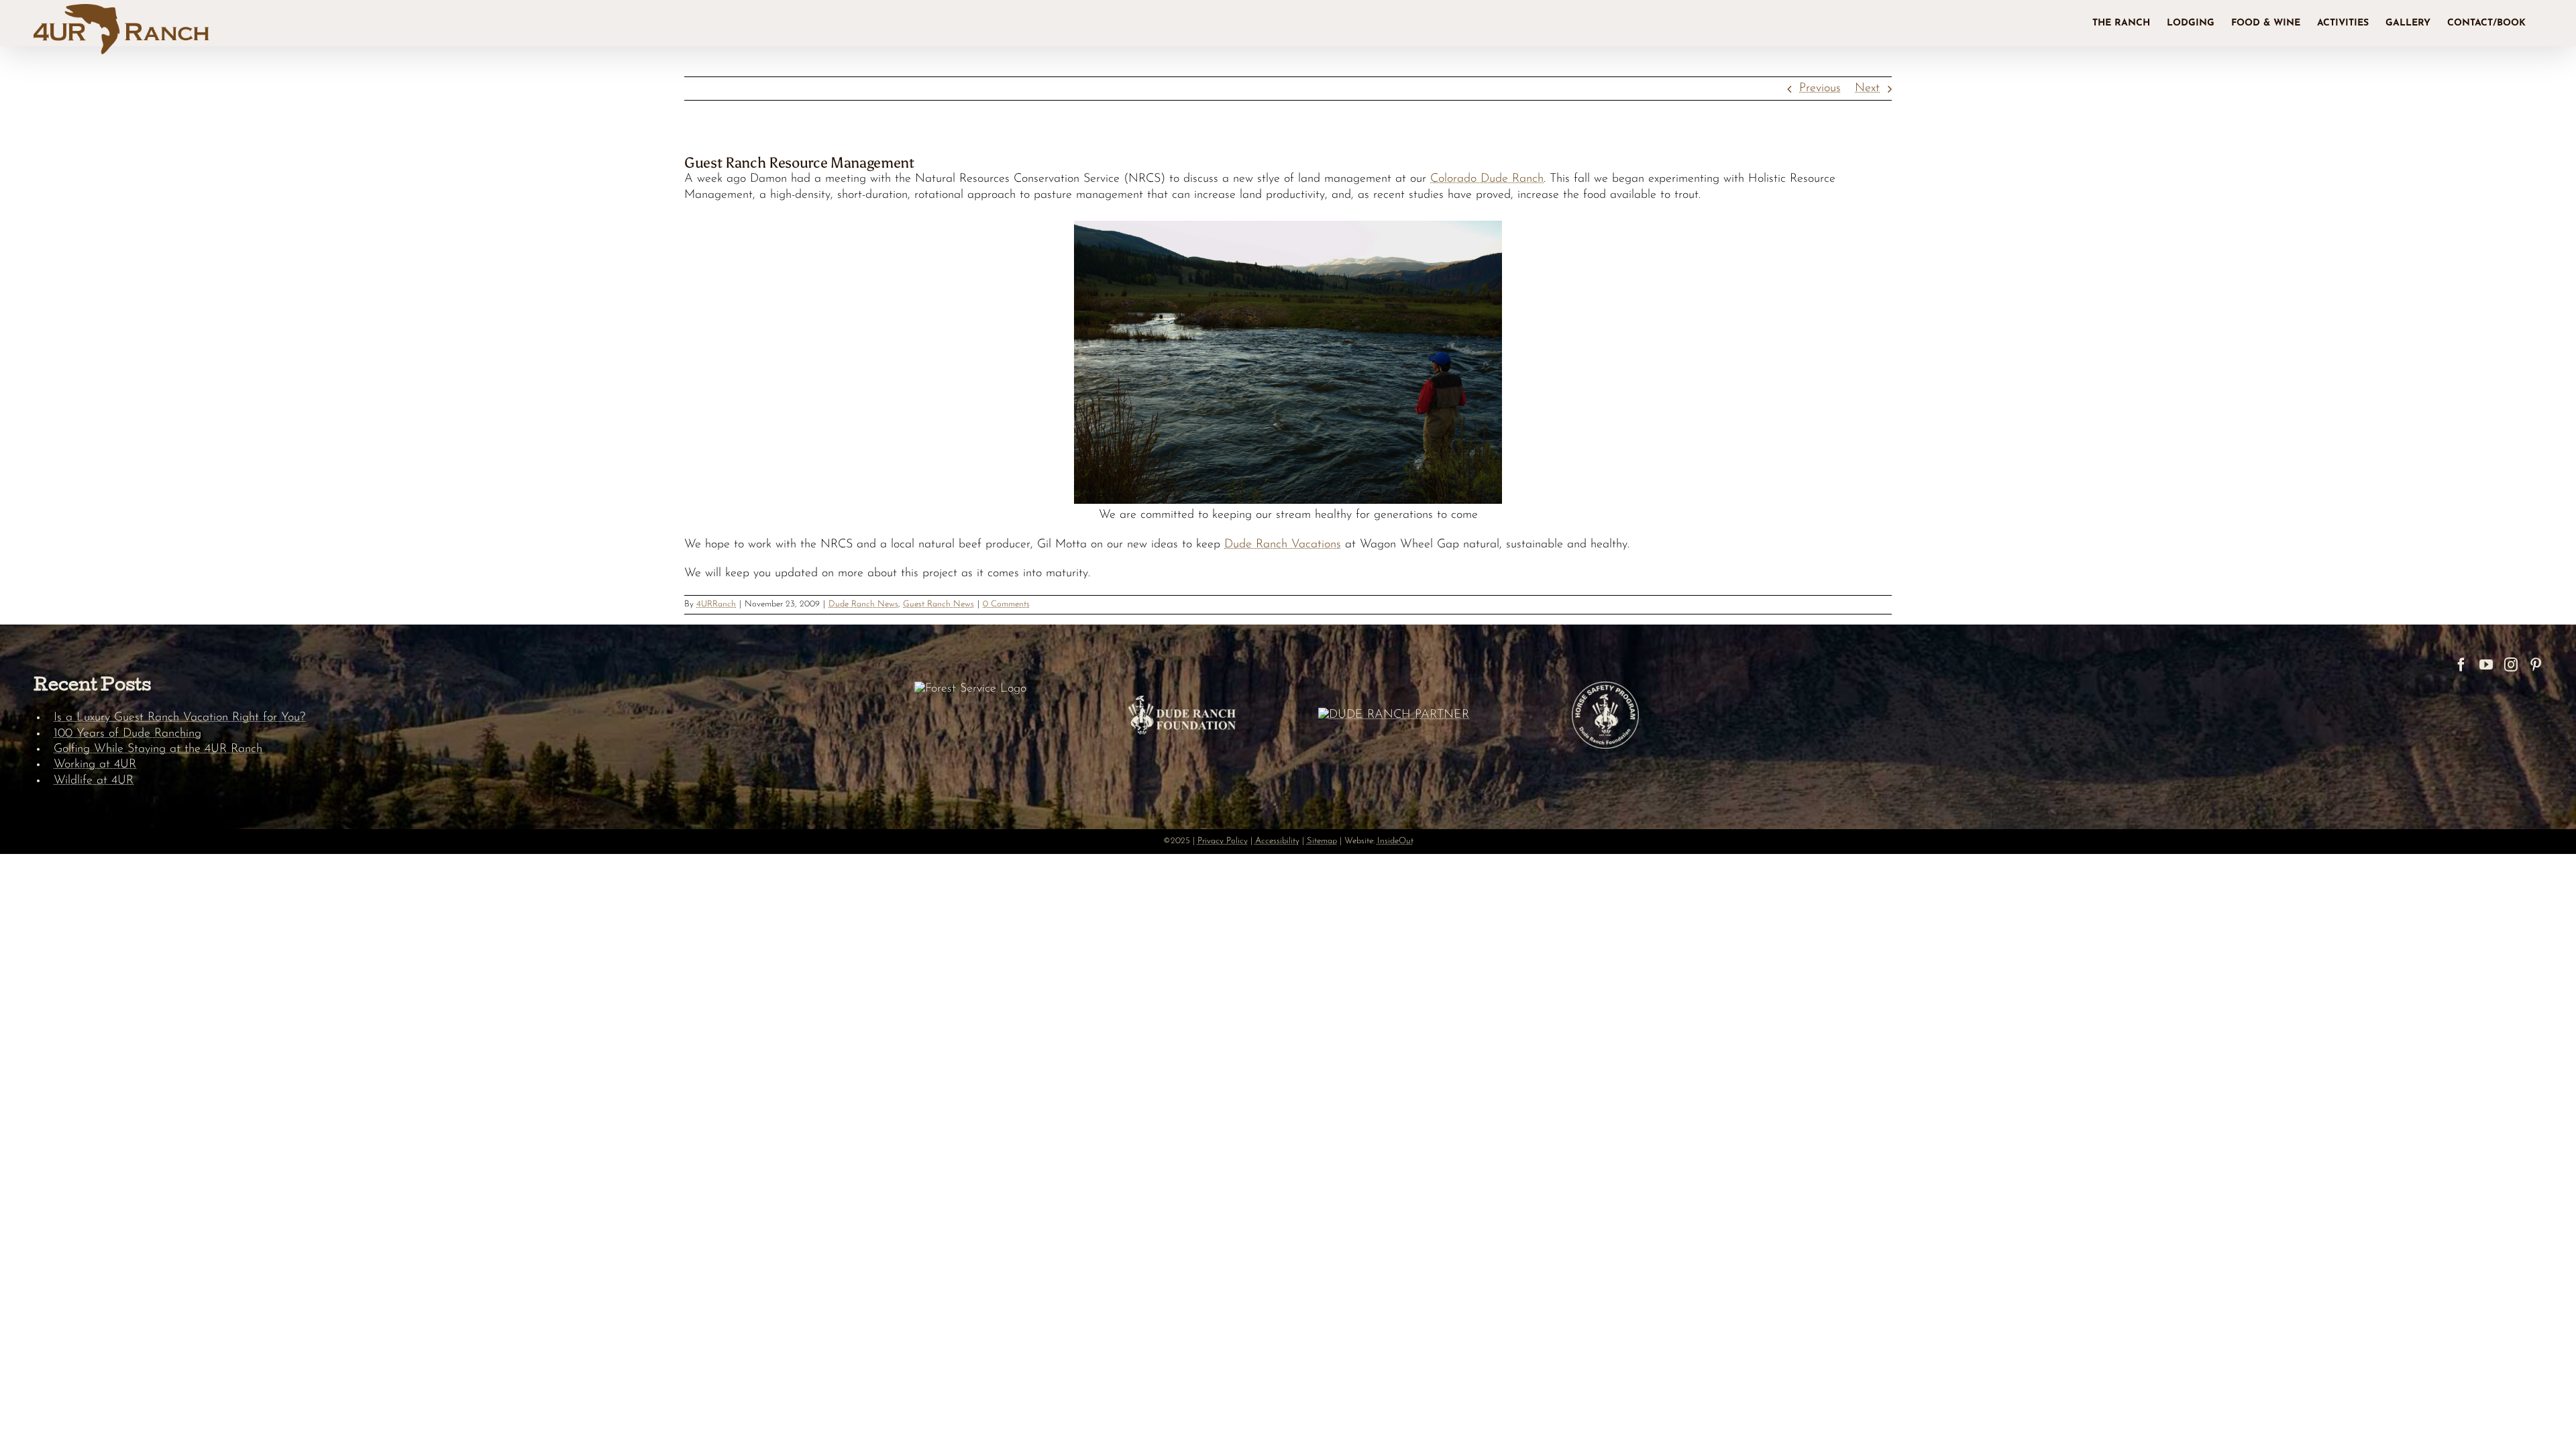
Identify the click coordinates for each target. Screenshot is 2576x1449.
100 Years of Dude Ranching (127, 734)
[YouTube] (2486, 665)
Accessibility (1277, 841)
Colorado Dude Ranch (1487, 179)
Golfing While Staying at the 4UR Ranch (158, 749)
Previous (1820, 89)
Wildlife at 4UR (94, 781)
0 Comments (1006, 604)
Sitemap (1322, 841)
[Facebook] (2461, 665)
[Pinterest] (2536, 665)
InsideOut (1395, 841)
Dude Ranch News (863, 604)
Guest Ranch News (938, 604)
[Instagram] (2511, 665)
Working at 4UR (95, 765)
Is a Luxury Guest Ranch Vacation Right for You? (179, 718)
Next (1867, 89)
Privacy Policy (1223, 841)
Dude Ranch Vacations (1283, 545)
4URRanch (716, 604)
